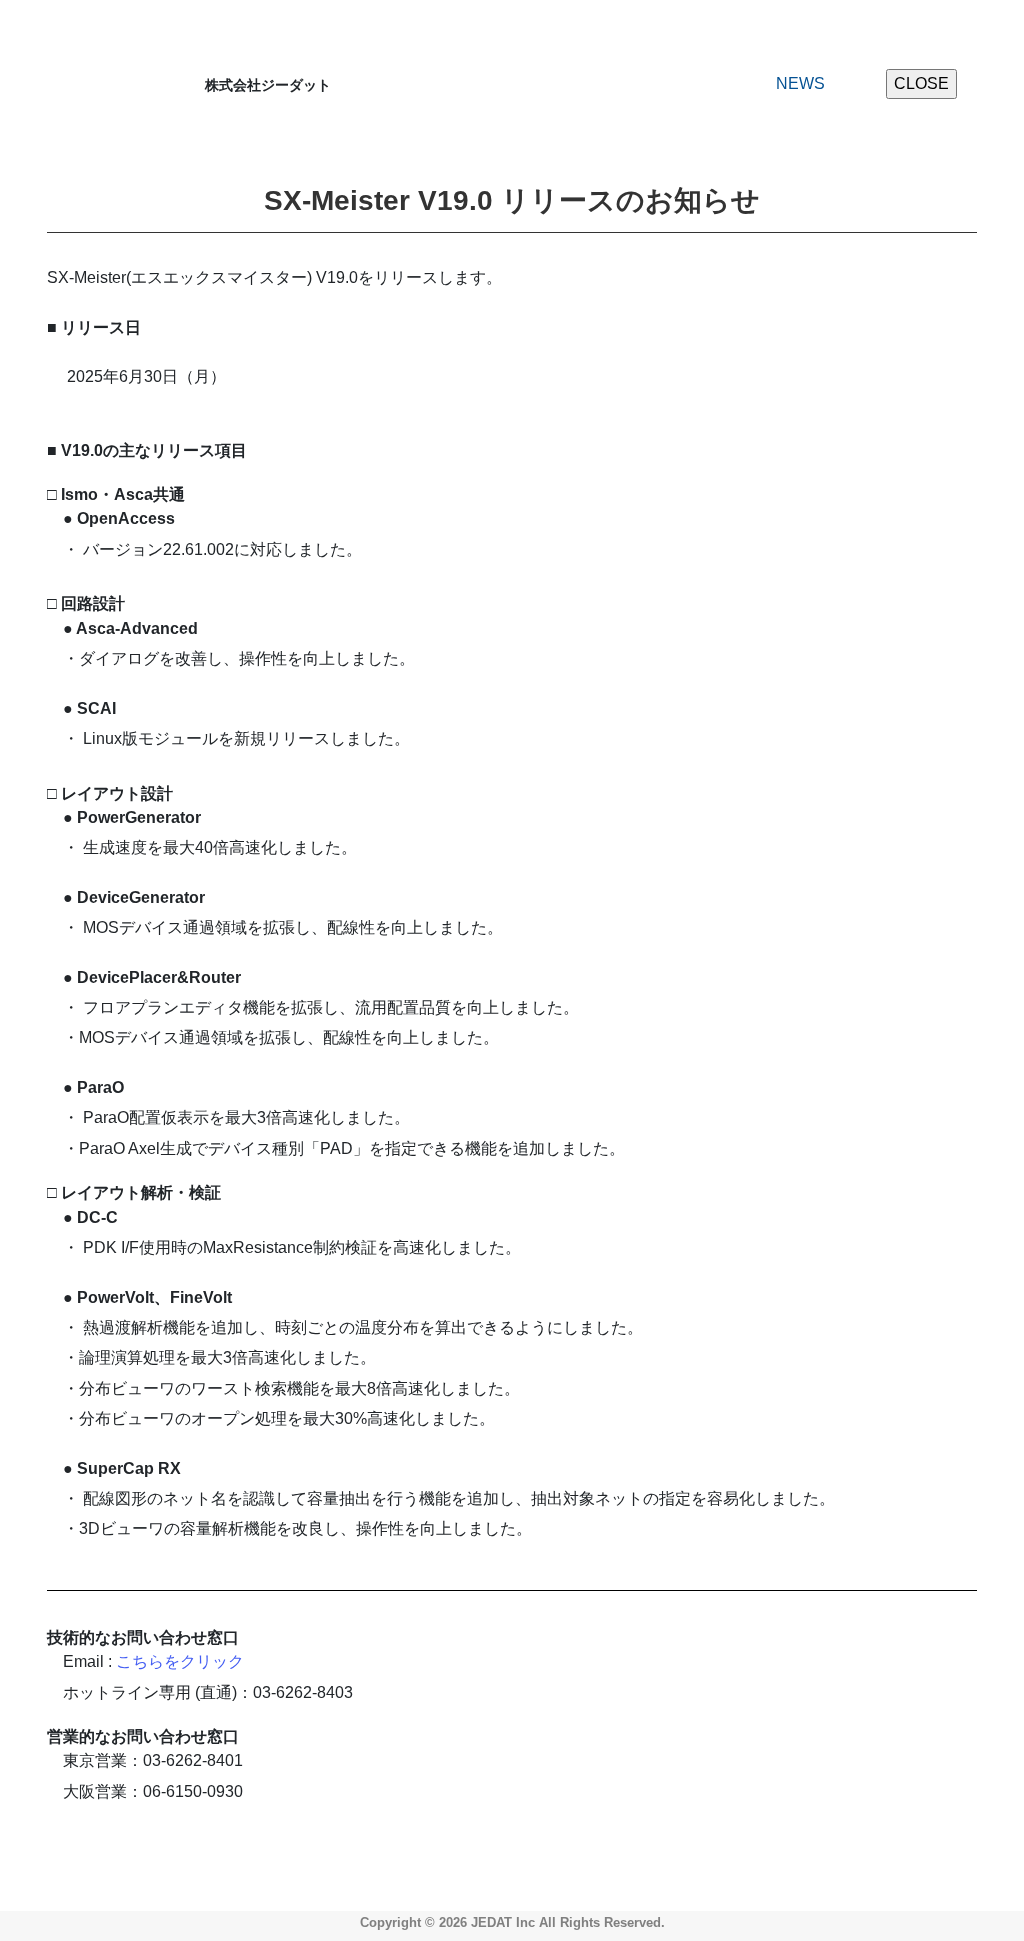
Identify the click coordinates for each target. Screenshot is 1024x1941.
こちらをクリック (180, 1661)
